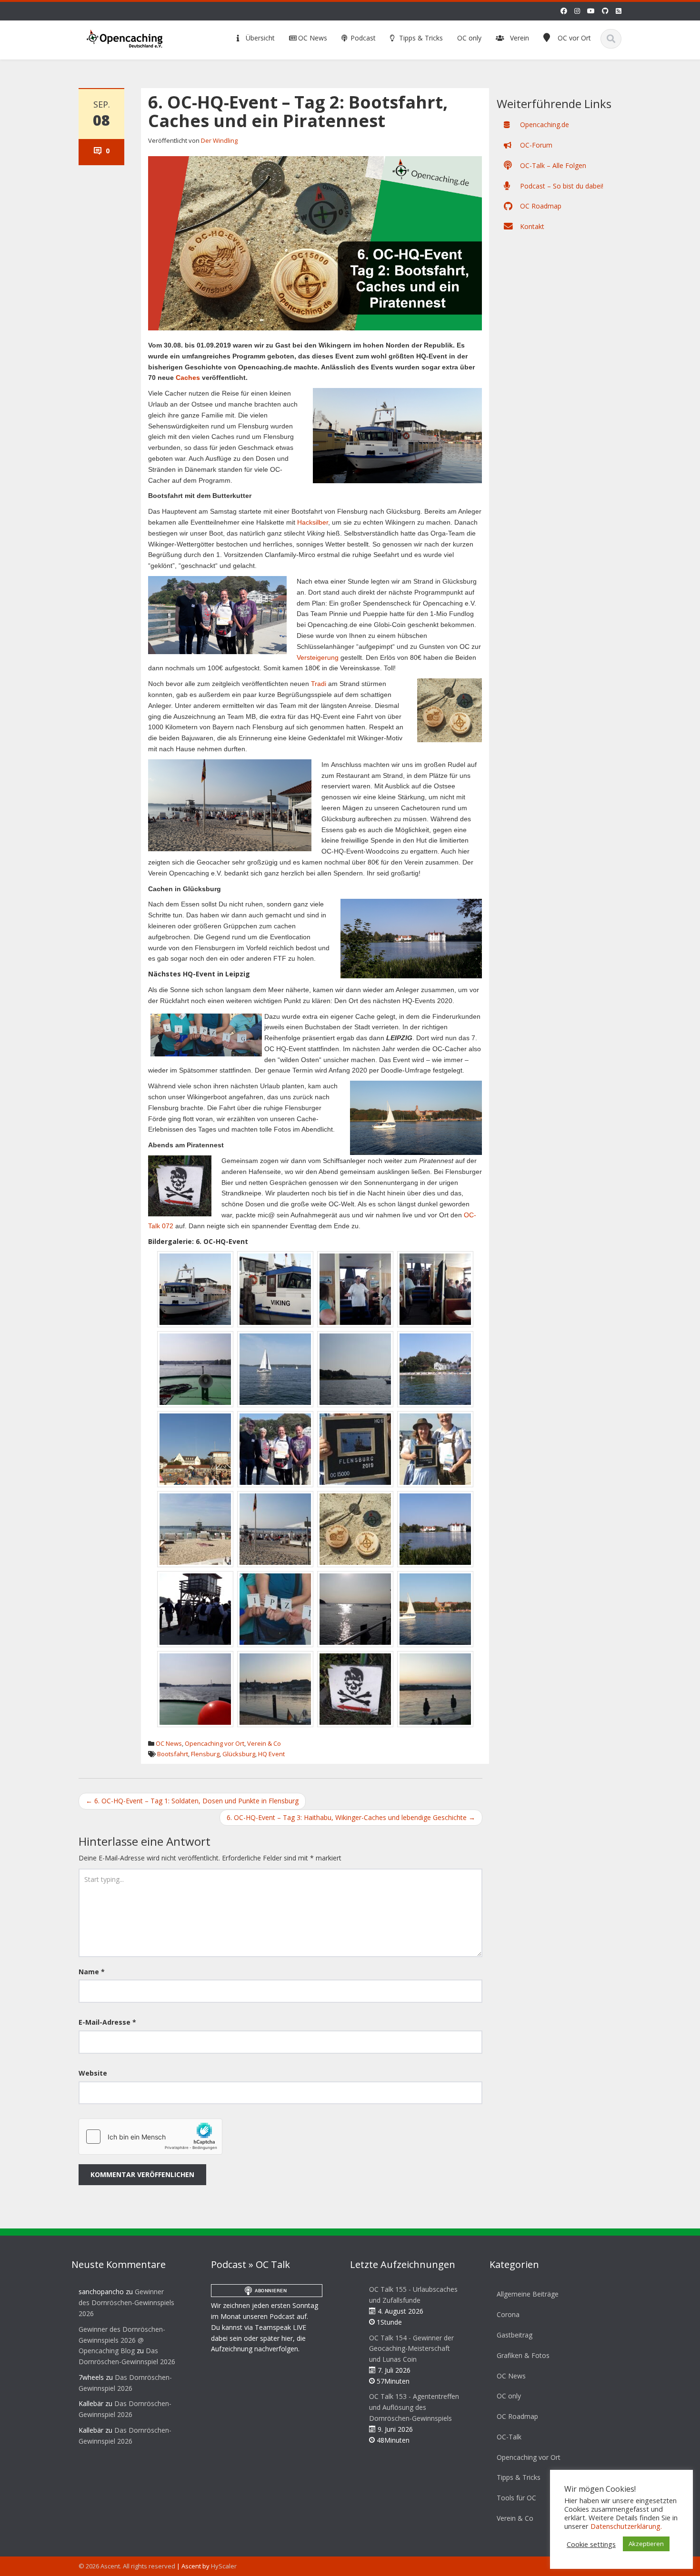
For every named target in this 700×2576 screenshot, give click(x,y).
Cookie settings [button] (591, 2544)
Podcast (362, 38)
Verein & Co (264, 1743)
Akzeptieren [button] (646, 2544)
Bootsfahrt (173, 1754)
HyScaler (224, 2566)
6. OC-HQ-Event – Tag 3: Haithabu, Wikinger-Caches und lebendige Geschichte (351, 1817)
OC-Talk (509, 2437)
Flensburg (205, 1754)
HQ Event (271, 1754)
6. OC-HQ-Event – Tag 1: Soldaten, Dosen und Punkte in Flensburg (192, 1801)
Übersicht (259, 38)
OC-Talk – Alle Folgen (552, 165)
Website (93, 2073)
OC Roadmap (540, 206)
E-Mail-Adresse (107, 2022)
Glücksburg (239, 1754)
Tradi (319, 684)
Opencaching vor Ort (215, 1743)
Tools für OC (516, 2498)
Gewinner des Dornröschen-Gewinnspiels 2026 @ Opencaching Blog (122, 2340)
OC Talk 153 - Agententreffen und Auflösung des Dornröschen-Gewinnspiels (414, 2407)
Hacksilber (313, 522)
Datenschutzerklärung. (626, 2526)
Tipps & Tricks (420, 38)
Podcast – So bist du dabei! (561, 186)
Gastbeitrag (515, 2335)
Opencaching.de (544, 124)
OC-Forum (535, 145)
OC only (469, 38)
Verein (520, 38)
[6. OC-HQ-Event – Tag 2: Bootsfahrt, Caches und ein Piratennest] (315, 243)
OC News (312, 38)
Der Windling (219, 140)
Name (92, 1972)
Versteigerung (318, 657)
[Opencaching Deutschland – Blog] (125, 37)
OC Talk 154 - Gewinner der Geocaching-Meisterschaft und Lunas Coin (411, 2349)
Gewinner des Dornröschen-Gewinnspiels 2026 (126, 2302)
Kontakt (531, 226)
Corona (508, 2314)
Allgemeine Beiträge (528, 2294)
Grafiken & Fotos (523, 2355)
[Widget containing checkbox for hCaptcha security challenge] (150, 2137)
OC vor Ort (574, 38)
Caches (188, 378)
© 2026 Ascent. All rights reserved (127, 2566)
